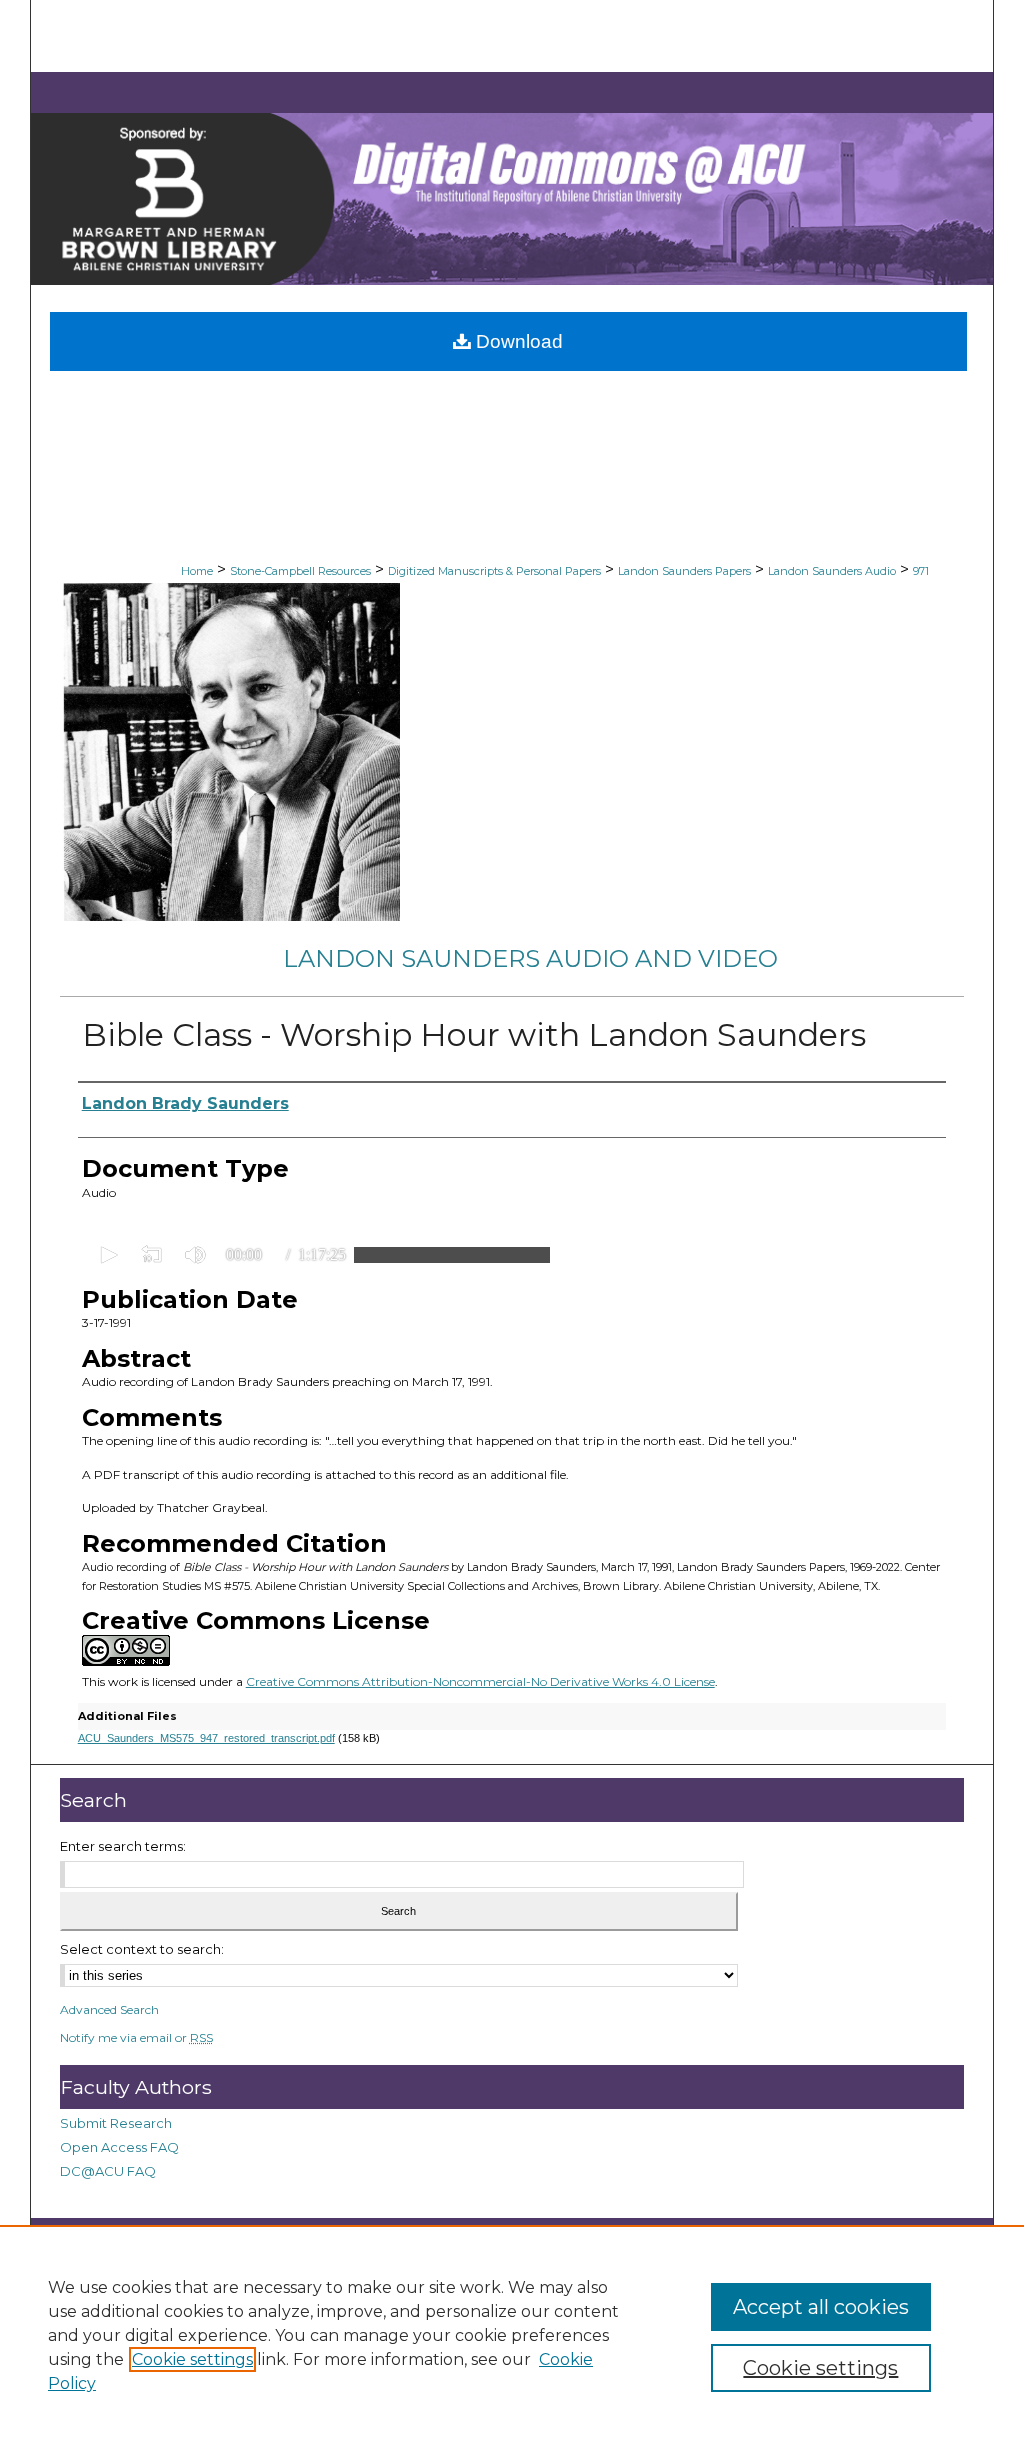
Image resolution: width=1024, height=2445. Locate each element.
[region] (512, 2335)
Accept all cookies (821, 2307)
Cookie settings (192, 2359)
